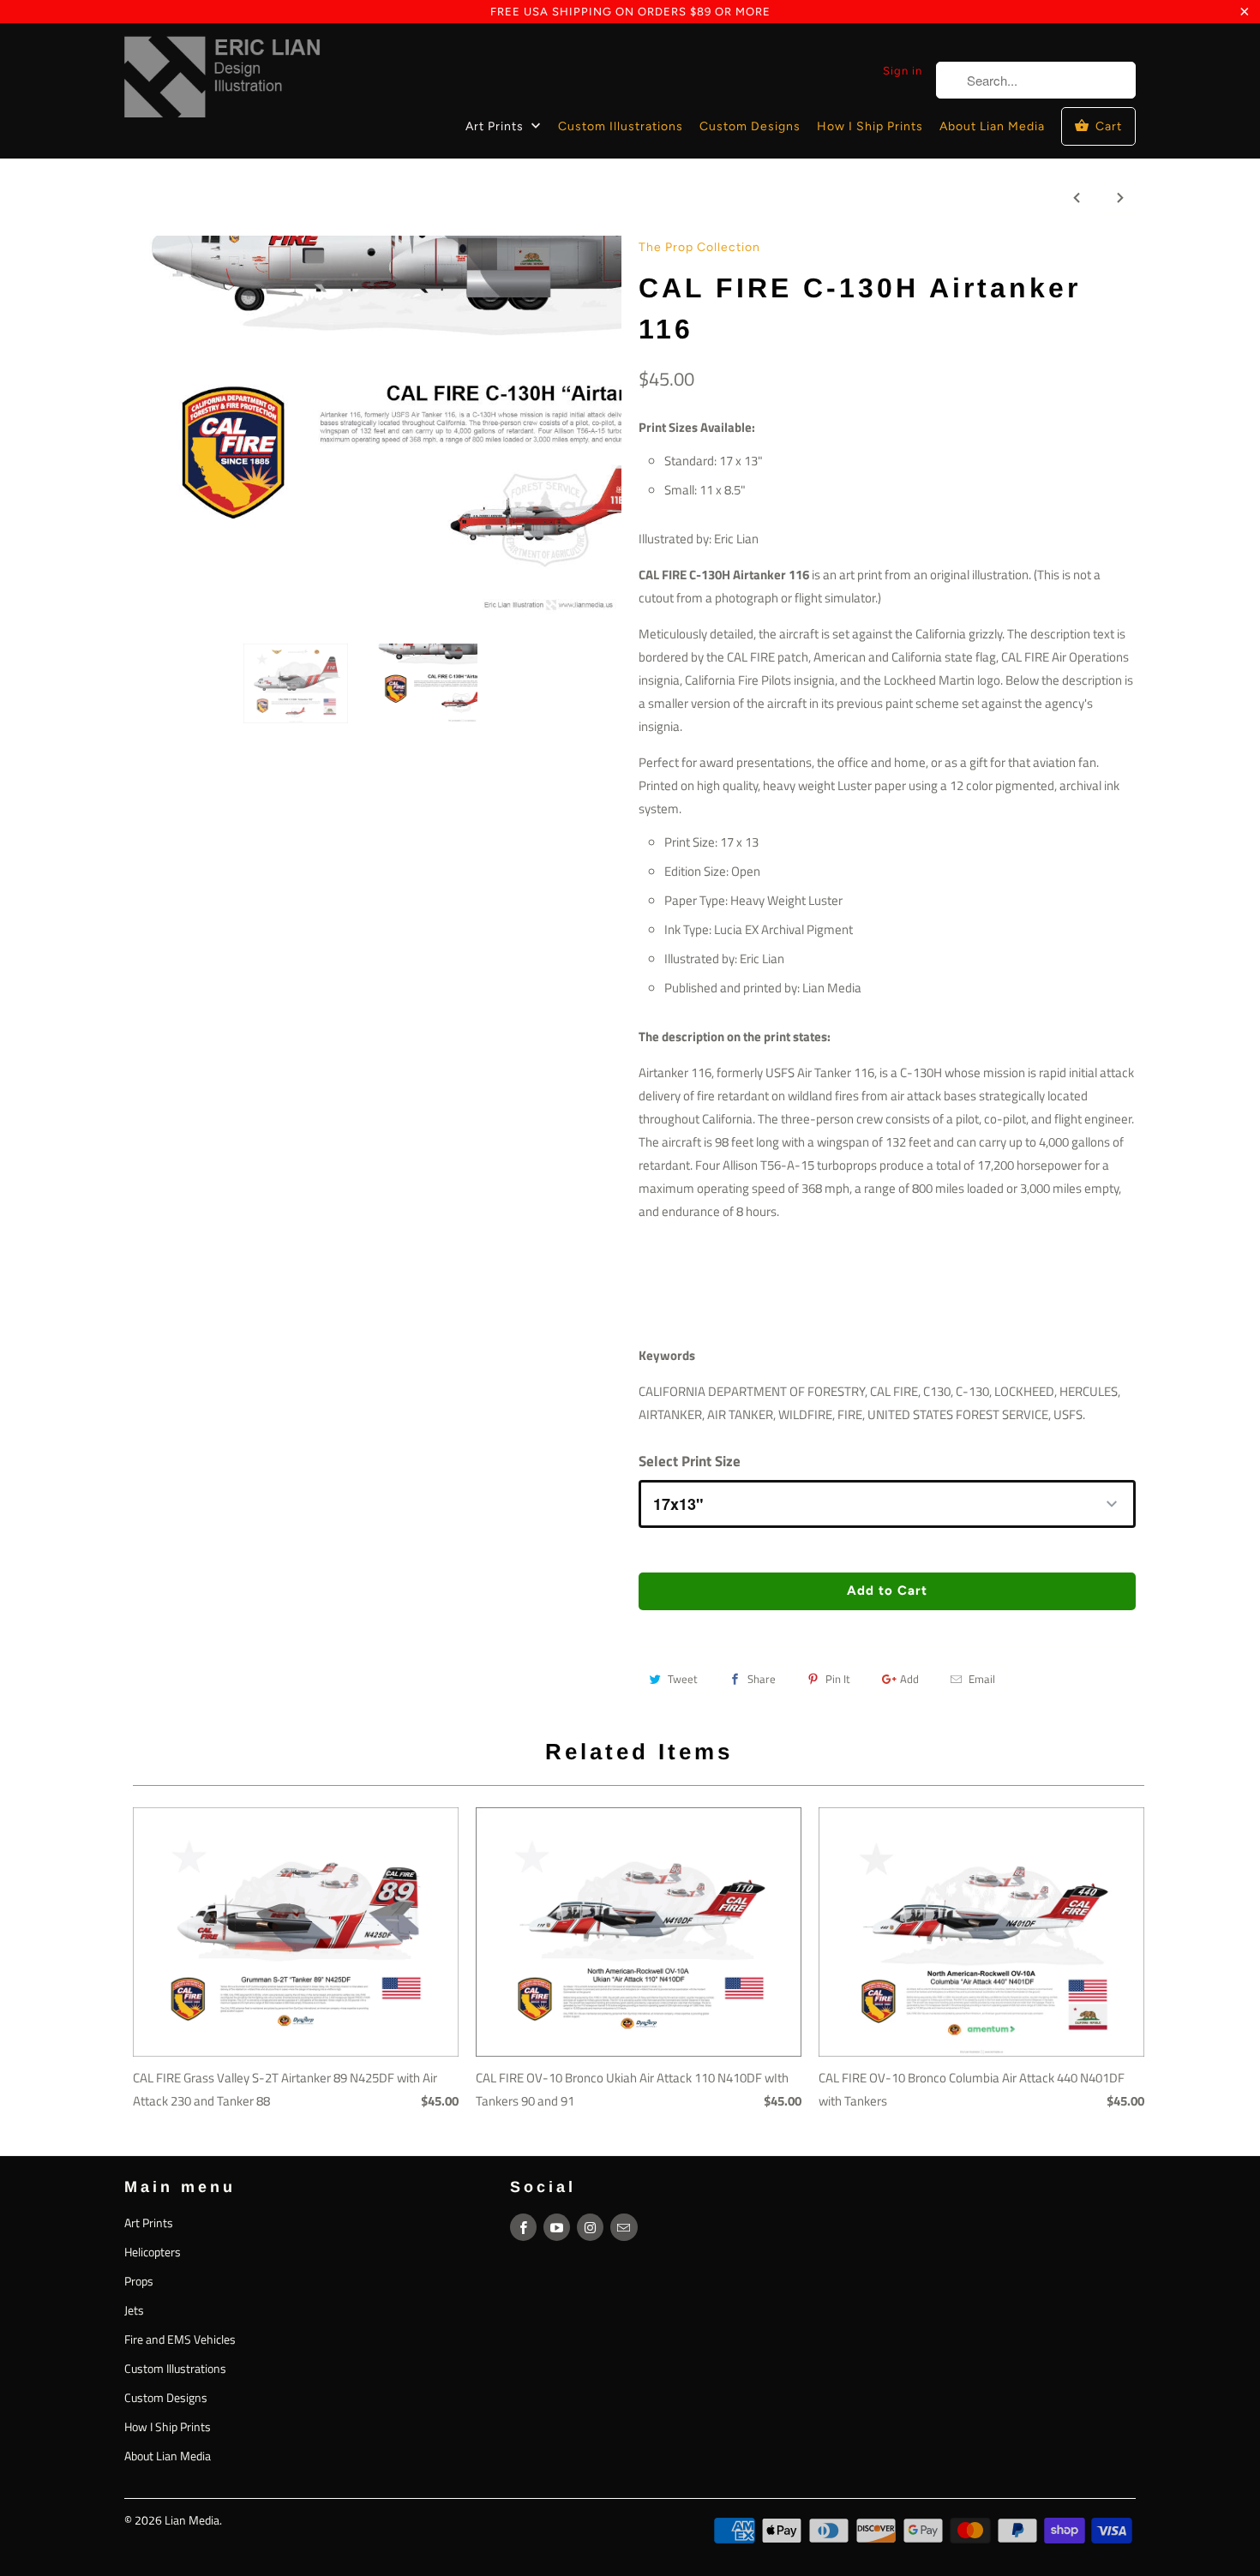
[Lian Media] (223, 81)
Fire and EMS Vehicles (180, 2339)
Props (139, 2281)
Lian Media (192, 2520)
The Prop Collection (699, 247)
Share (762, 1679)
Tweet (683, 1679)
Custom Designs (750, 126)
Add (909, 1679)
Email (982, 1679)
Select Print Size (690, 1461)
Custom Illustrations (621, 126)
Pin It (838, 1679)
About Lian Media (992, 126)
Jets (134, 2310)
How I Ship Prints (870, 126)
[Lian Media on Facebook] (523, 2227)
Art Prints (496, 126)
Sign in (903, 71)
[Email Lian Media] (624, 2227)
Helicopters (153, 2252)
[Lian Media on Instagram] (590, 2227)
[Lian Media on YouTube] (557, 2227)
